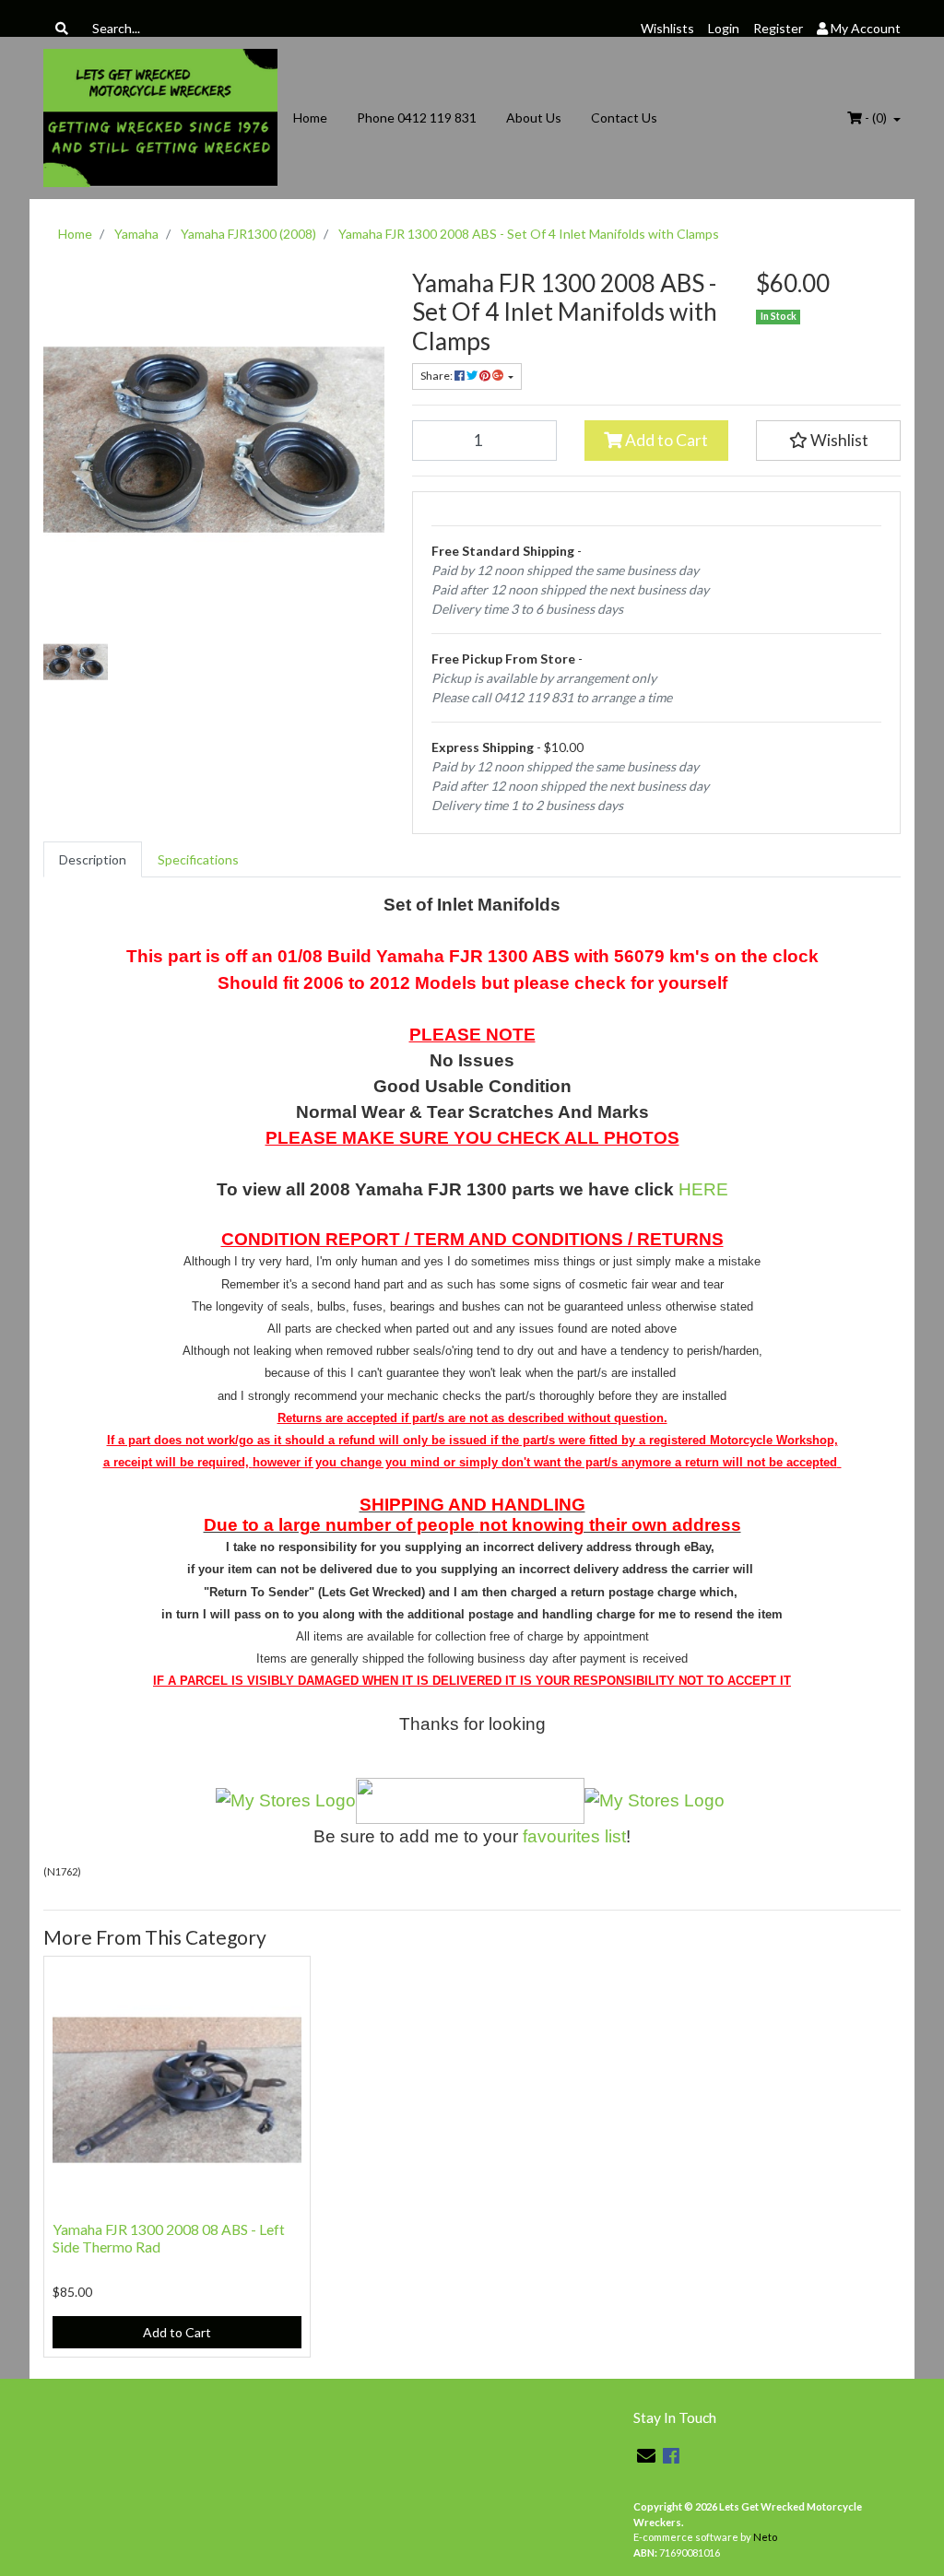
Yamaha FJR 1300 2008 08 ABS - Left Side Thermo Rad (169, 2238)
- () (876, 118)
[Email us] (646, 2455)
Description (93, 859)
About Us (534, 118)
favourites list (574, 1836)
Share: (437, 376)
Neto (765, 2537)
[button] (828, 441)
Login (724, 28)
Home (310, 118)
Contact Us (624, 118)
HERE (703, 1189)
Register (778, 28)
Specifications (198, 859)
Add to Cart (665, 440)
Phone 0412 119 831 (417, 118)
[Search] (62, 28)
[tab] (93, 859)
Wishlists (667, 28)
